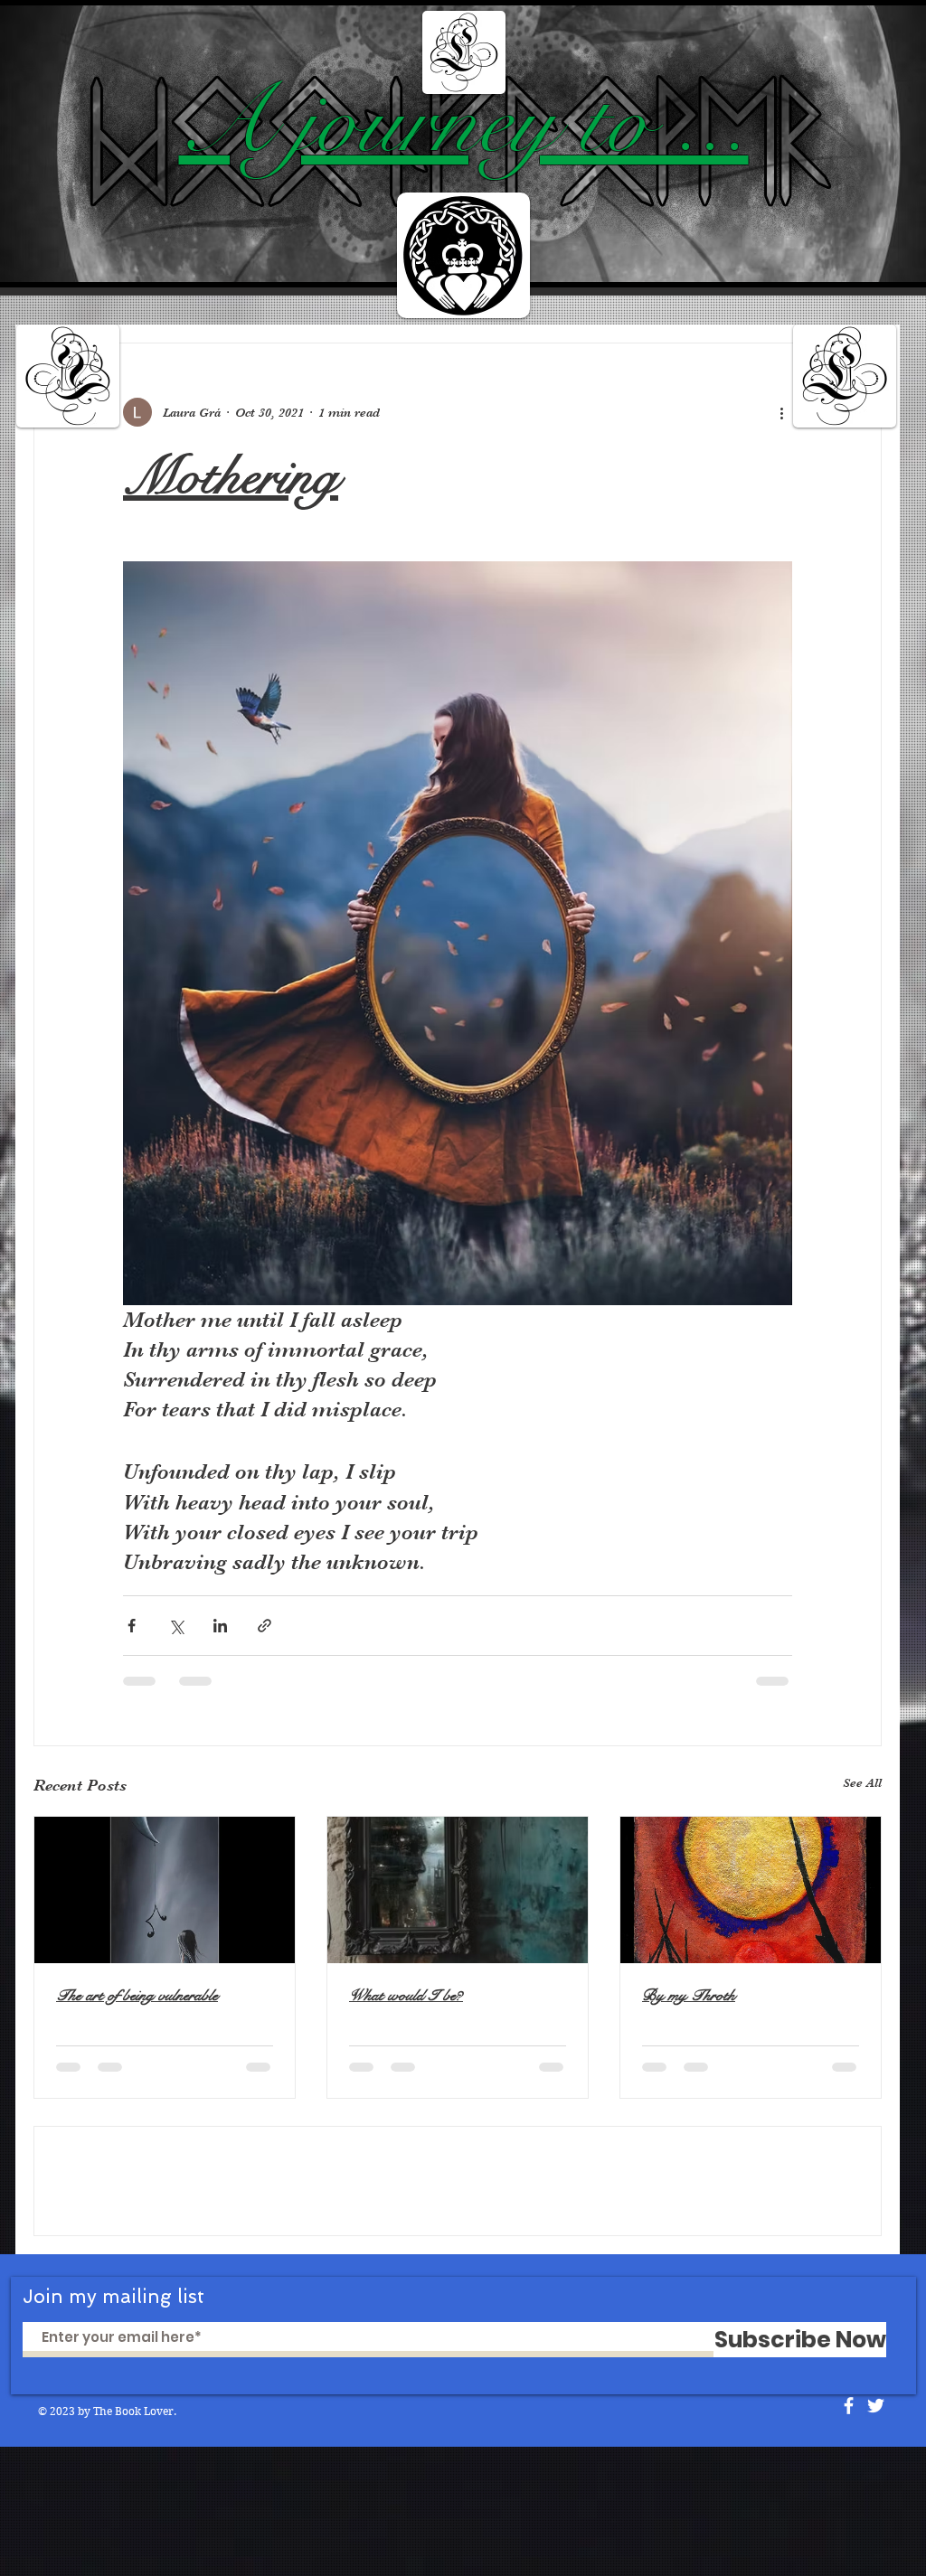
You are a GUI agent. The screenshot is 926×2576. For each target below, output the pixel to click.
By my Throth (689, 1995)
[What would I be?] (458, 1890)
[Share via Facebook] (132, 1626)
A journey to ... (464, 122)
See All (862, 1782)
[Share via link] (265, 1626)
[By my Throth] (751, 1890)
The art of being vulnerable (137, 1995)
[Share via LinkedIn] (220, 1626)
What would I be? (406, 1995)
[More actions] (781, 412)
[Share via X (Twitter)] (176, 1626)
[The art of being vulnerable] (165, 1890)
